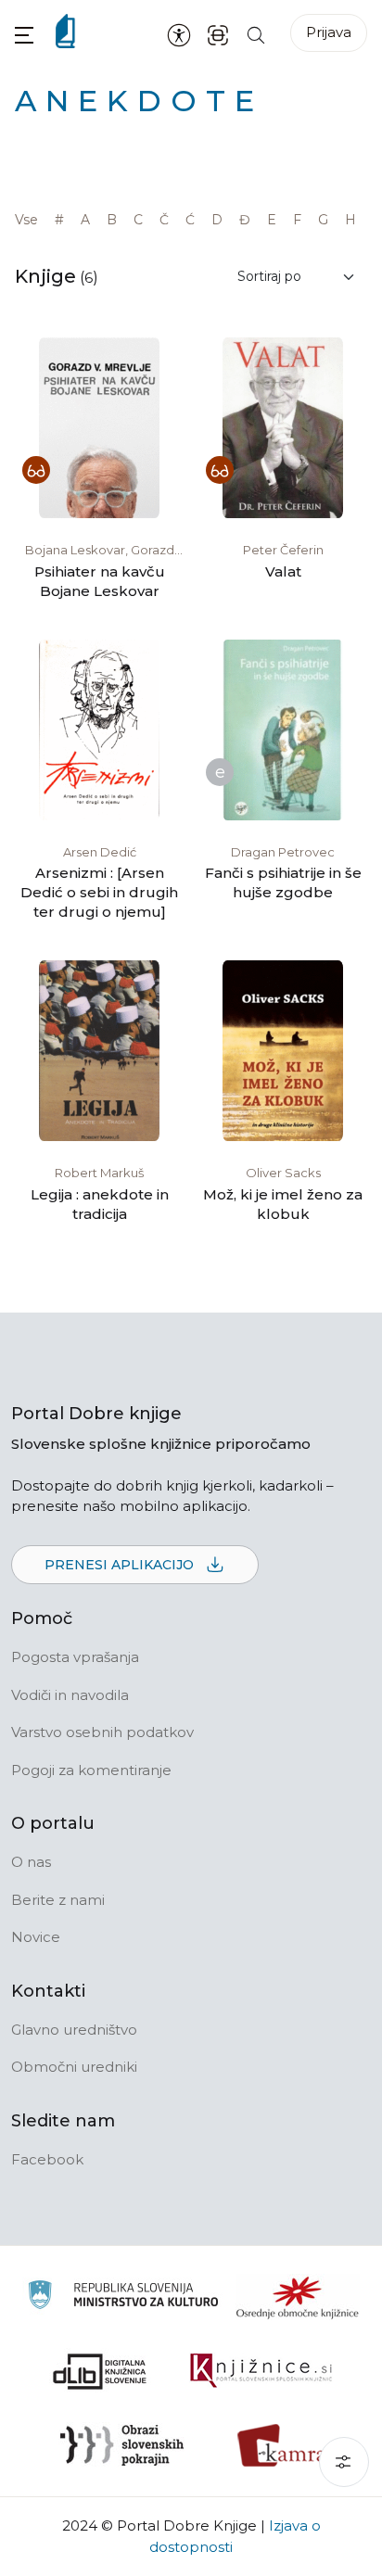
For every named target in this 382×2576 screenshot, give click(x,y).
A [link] (85, 220)
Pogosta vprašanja (75, 1657)
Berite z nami (58, 1900)
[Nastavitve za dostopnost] (179, 34)
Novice (36, 1937)
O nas (31, 1862)
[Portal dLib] (100, 2371)
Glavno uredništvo (74, 2030)
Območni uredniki (74, 2067)
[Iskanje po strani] (256, 34)
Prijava (329, 32)
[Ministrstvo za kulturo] (123, 2297)
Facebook (47, 2159)
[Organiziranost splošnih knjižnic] (298, 2297)
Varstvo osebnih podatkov (102, 1732)
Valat (283, 571)
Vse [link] (26, 220)
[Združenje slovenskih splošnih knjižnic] (261, 2371)
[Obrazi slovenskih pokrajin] (122, 2445)
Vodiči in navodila (70, 1695)
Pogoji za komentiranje (91, 1770)
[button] (24, 35)
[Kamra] (282, 2445)
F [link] (297, 220)
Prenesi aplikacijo (121, 1565)
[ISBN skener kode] (218, 34)
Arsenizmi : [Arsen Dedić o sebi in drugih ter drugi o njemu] (99, 892)
